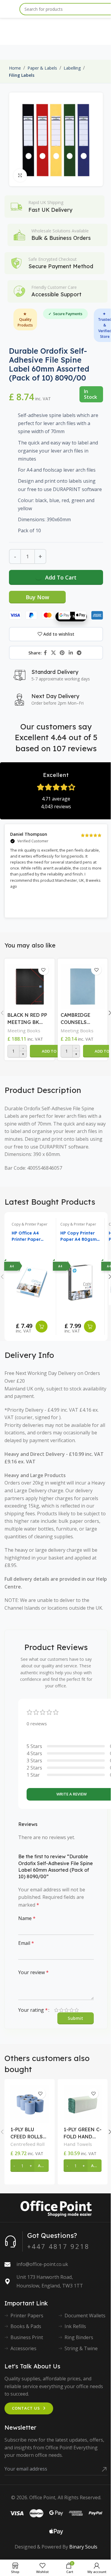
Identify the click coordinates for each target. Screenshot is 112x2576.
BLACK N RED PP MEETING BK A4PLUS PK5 (27, 1019)
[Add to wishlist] (43, 970)
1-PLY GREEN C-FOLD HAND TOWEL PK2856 (83, 2133)
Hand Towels (78, 2144)
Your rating (33, 2010)
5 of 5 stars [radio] (77, 2010)
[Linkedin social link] (71, 653)
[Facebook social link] (45, 653)
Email (26, 1943)
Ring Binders (79, 2337)
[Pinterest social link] (62, 653)
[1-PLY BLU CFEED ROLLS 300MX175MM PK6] (30, 2104)
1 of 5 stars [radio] (56, 2010)
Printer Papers (27, 2316)
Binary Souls (83, 2547)
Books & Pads (26, 2326)
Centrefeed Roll (27, 2144)
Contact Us (26, 2408)
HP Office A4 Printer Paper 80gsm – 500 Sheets (26, 1236)
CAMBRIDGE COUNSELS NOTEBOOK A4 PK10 (79, 1019)
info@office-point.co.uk (42, 2264)
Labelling (72, 68)
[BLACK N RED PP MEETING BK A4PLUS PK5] (30, 985)
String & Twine (81, 2348)
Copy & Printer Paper (30, 1224)
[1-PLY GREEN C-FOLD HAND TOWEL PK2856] (83, 2104)
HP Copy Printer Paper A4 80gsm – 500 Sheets (79, 1236)
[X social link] (53, 653)
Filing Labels (22, 75)
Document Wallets (85, 2316)
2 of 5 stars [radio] (61, 2010)
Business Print (27, 2337)
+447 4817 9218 (58, 2246)
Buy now (37, 597)
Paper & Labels (42, 68)
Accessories (23, 2348)
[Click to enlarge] (20, 175)
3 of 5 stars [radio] (66, 2010)
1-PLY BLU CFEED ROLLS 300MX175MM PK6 (27, 2133)
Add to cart (61, 577)
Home (15, 68)
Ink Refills (75, 2326)
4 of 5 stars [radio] (72, 2010)
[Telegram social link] (79, 653)
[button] (55, 1051)
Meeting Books (24, 1031)
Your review (33, 1972)
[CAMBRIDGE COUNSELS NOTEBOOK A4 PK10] (83, 985)
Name (27, 1918)
